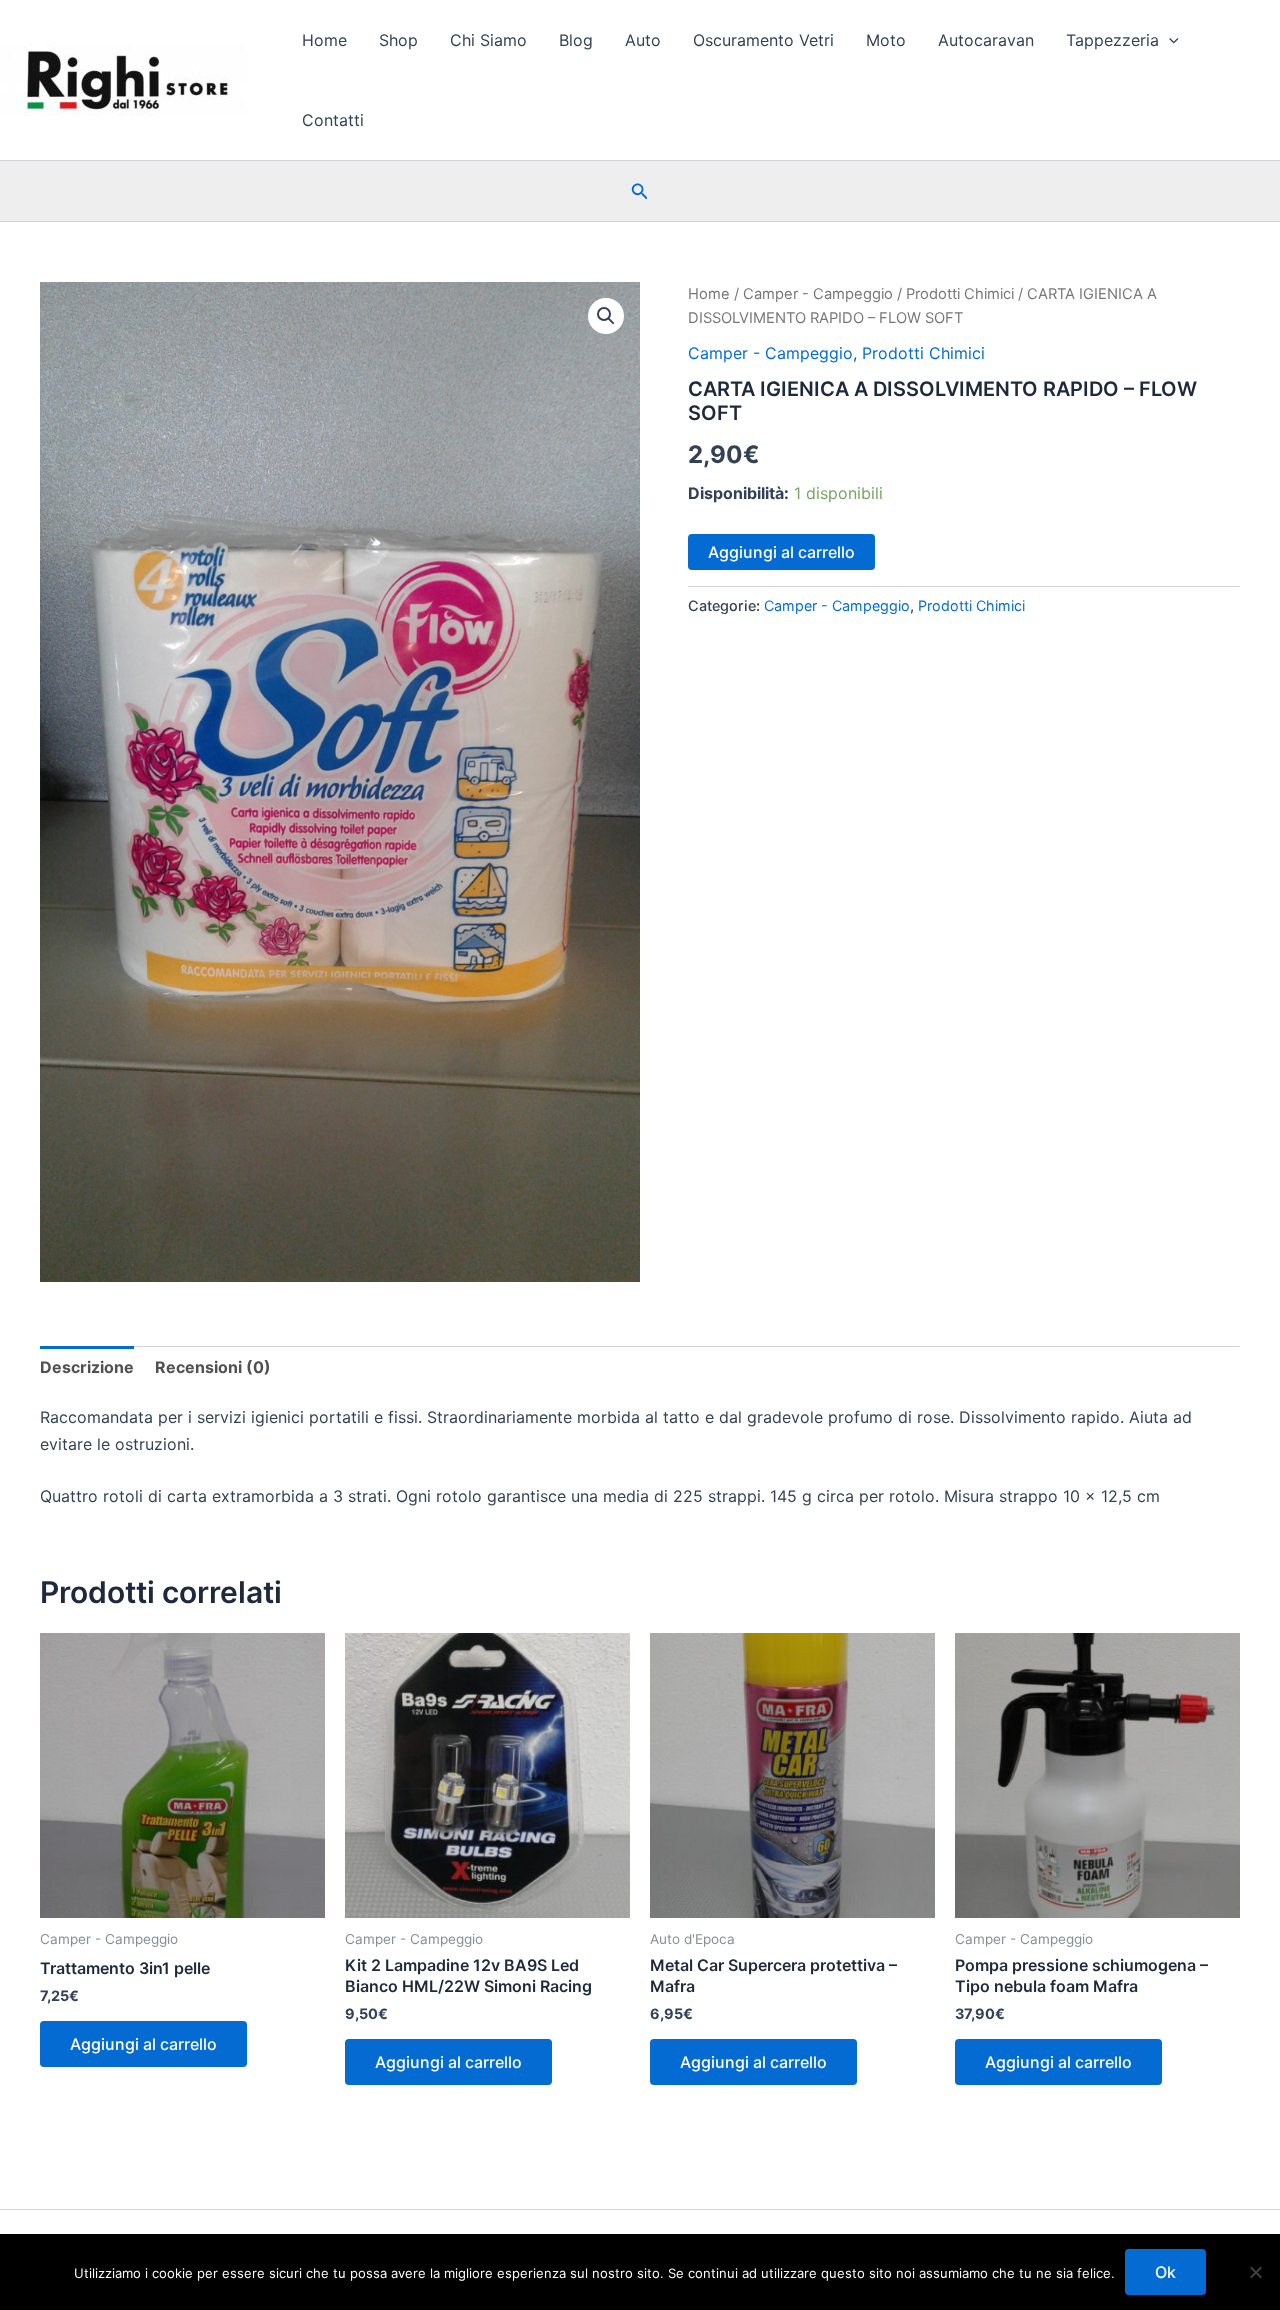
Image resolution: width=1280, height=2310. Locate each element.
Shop (398, 40)
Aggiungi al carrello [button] (143, 2044)
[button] (1169, 40)
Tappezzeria (1112, 40)
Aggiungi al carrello (781, 552)
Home (324, 40)
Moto (886, 40)
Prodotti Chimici (960, 294)
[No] (1255, 2272)
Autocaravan (986, 40)
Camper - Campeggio (818, 294)
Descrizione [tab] (87, 1367)
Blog (576, 40)
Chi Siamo (488, 40)
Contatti (333, 120)
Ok (1165, 2272)
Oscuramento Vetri (763, 40)
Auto (643, 40)
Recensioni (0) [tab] (213, 1367)
